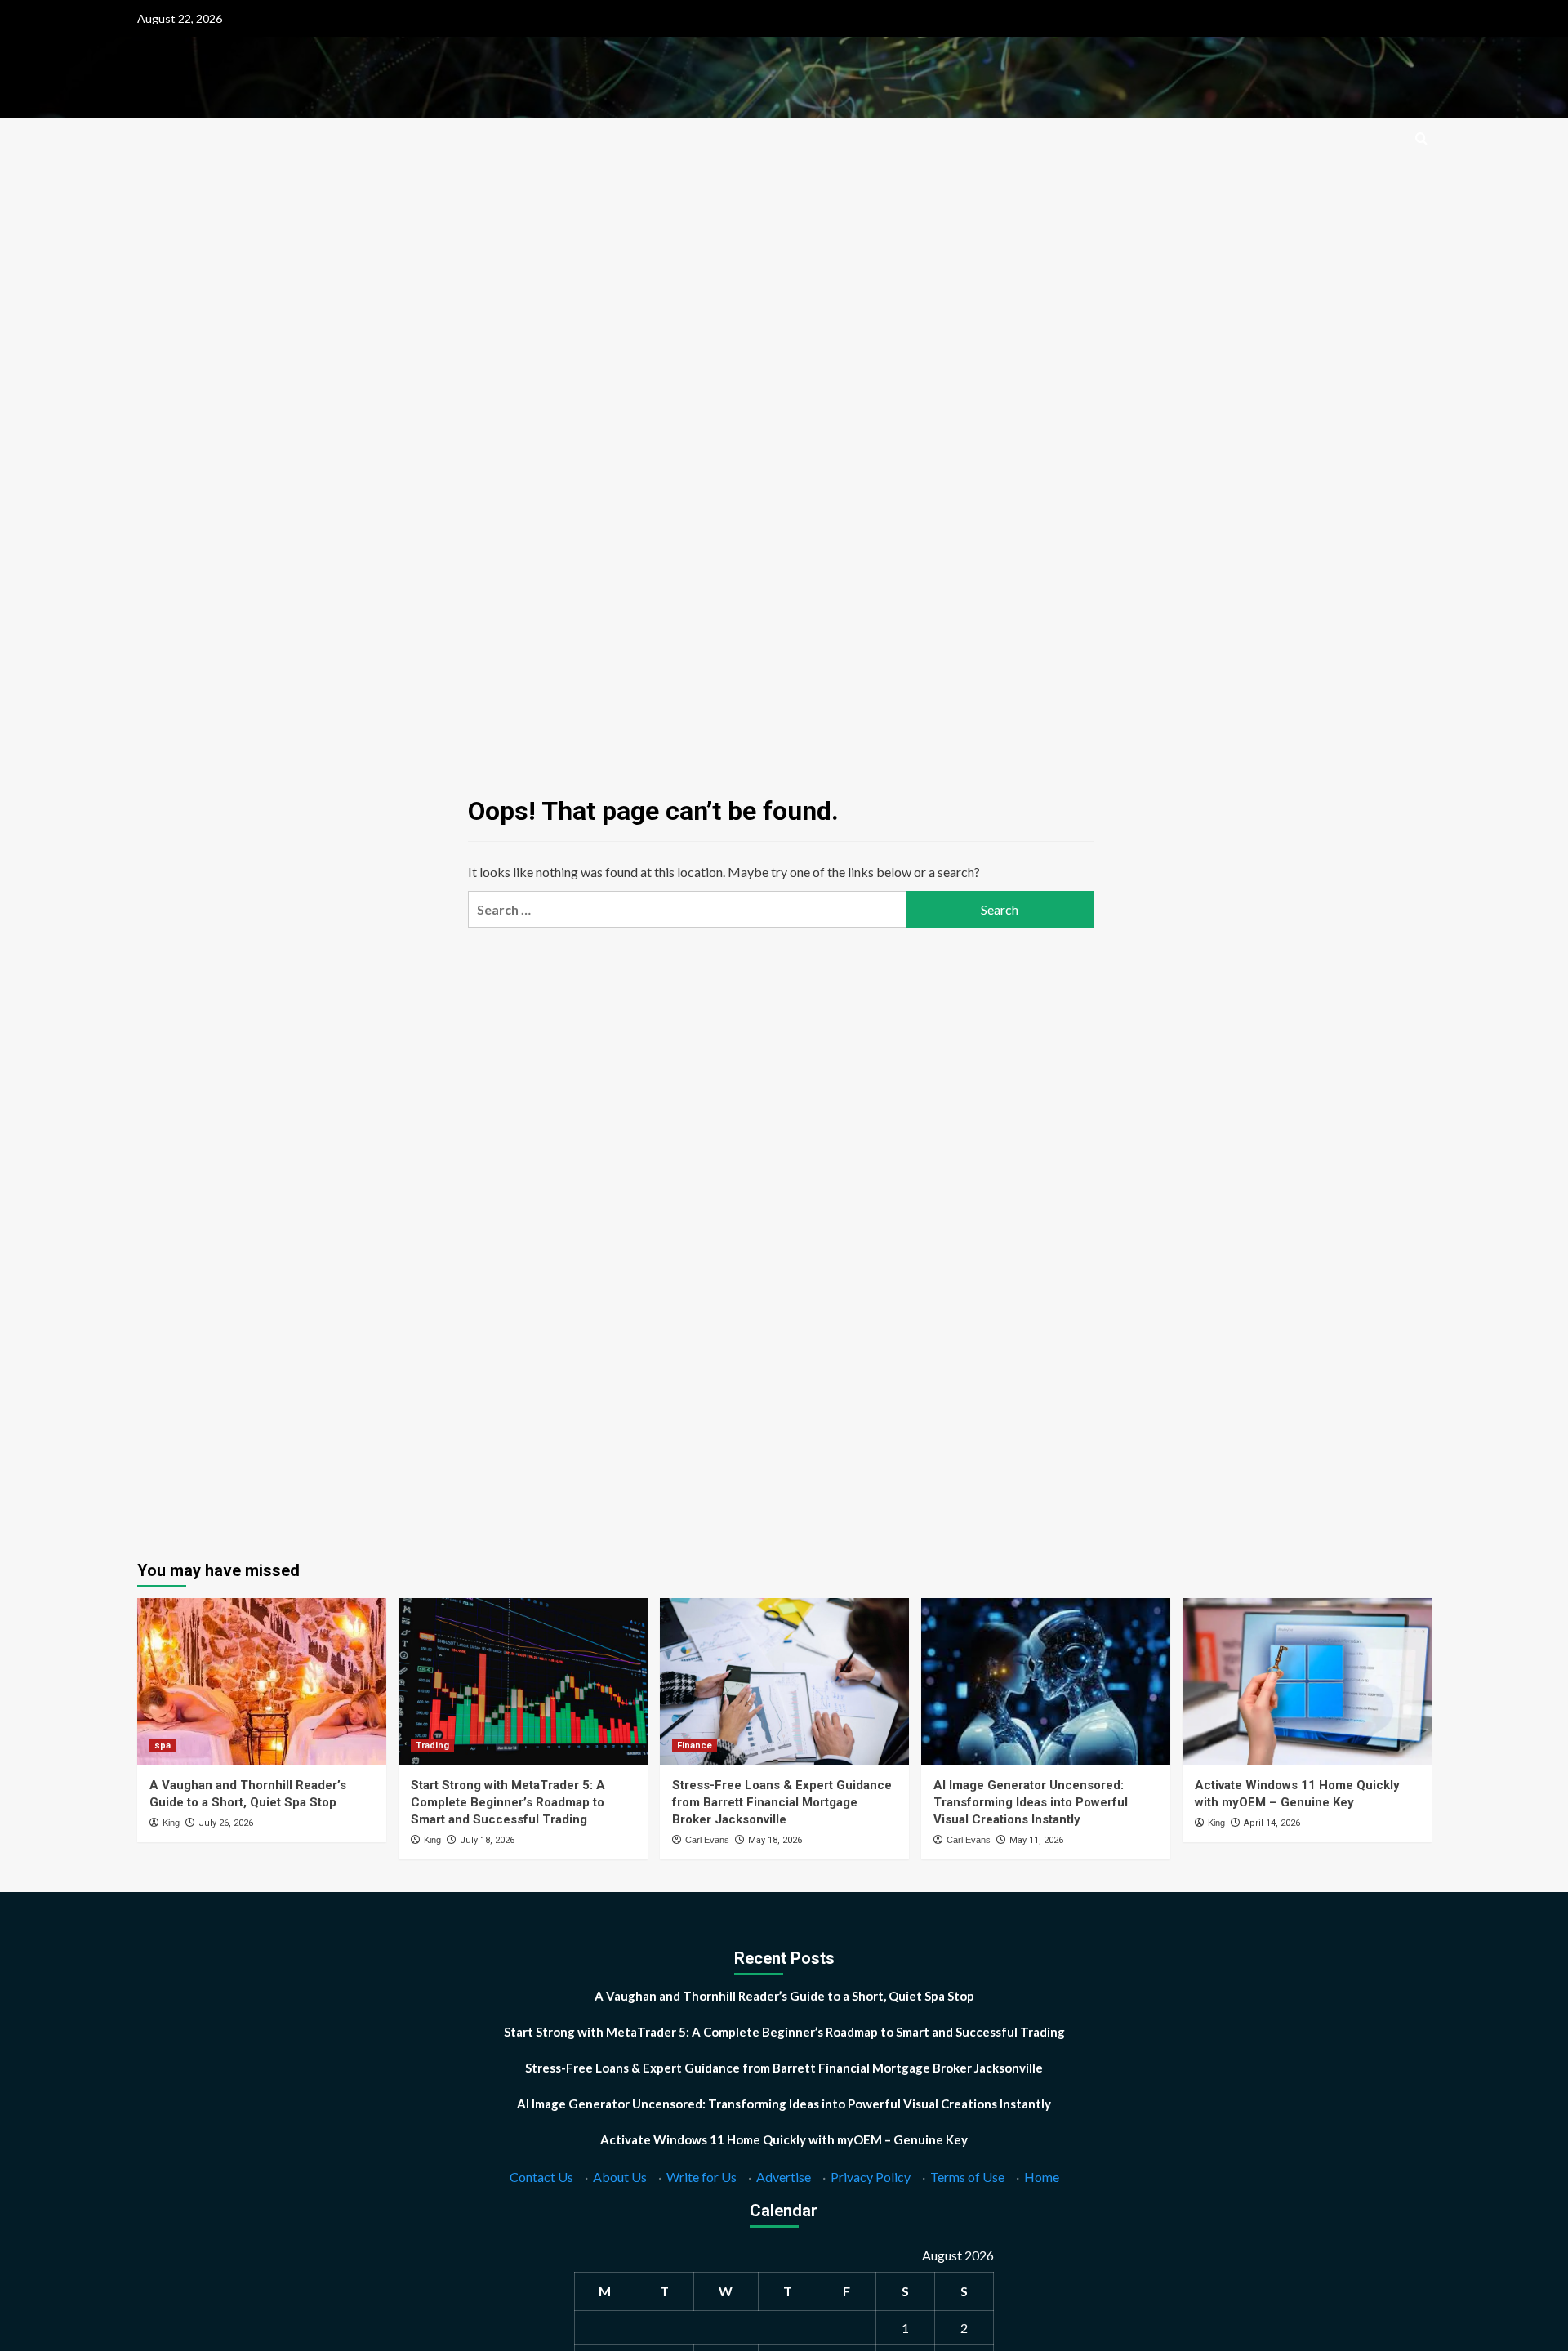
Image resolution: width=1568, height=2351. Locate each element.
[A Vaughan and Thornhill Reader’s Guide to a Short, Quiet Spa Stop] (262, 1681)
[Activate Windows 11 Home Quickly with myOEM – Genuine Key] (1307, 1681)
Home (1042, 2177)
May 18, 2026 (775, 1840)
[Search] (1421, 139)
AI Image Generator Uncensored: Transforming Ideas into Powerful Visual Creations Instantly (1031, 1802)
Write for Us (702, 2177)
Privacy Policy (871, 2177)
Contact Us (541, 2177)
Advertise (784, 2177)
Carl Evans (707, 1840)
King (171, 1823)
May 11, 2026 (1036, 1840)
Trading (432, 1745)
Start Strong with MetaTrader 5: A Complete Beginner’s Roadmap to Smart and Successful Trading (508, 1802)
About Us (620, 2177)
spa (163, 1745)
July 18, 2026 (487, 1840)
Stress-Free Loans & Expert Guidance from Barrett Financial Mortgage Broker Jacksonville (782, 1802)
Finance (695, 1745)
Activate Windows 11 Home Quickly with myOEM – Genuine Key (784, 2139)
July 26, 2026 (226, 1823)
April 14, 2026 (1272, 1823)
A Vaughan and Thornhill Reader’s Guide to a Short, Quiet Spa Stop (784, 1996)
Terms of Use (967, 2177)
